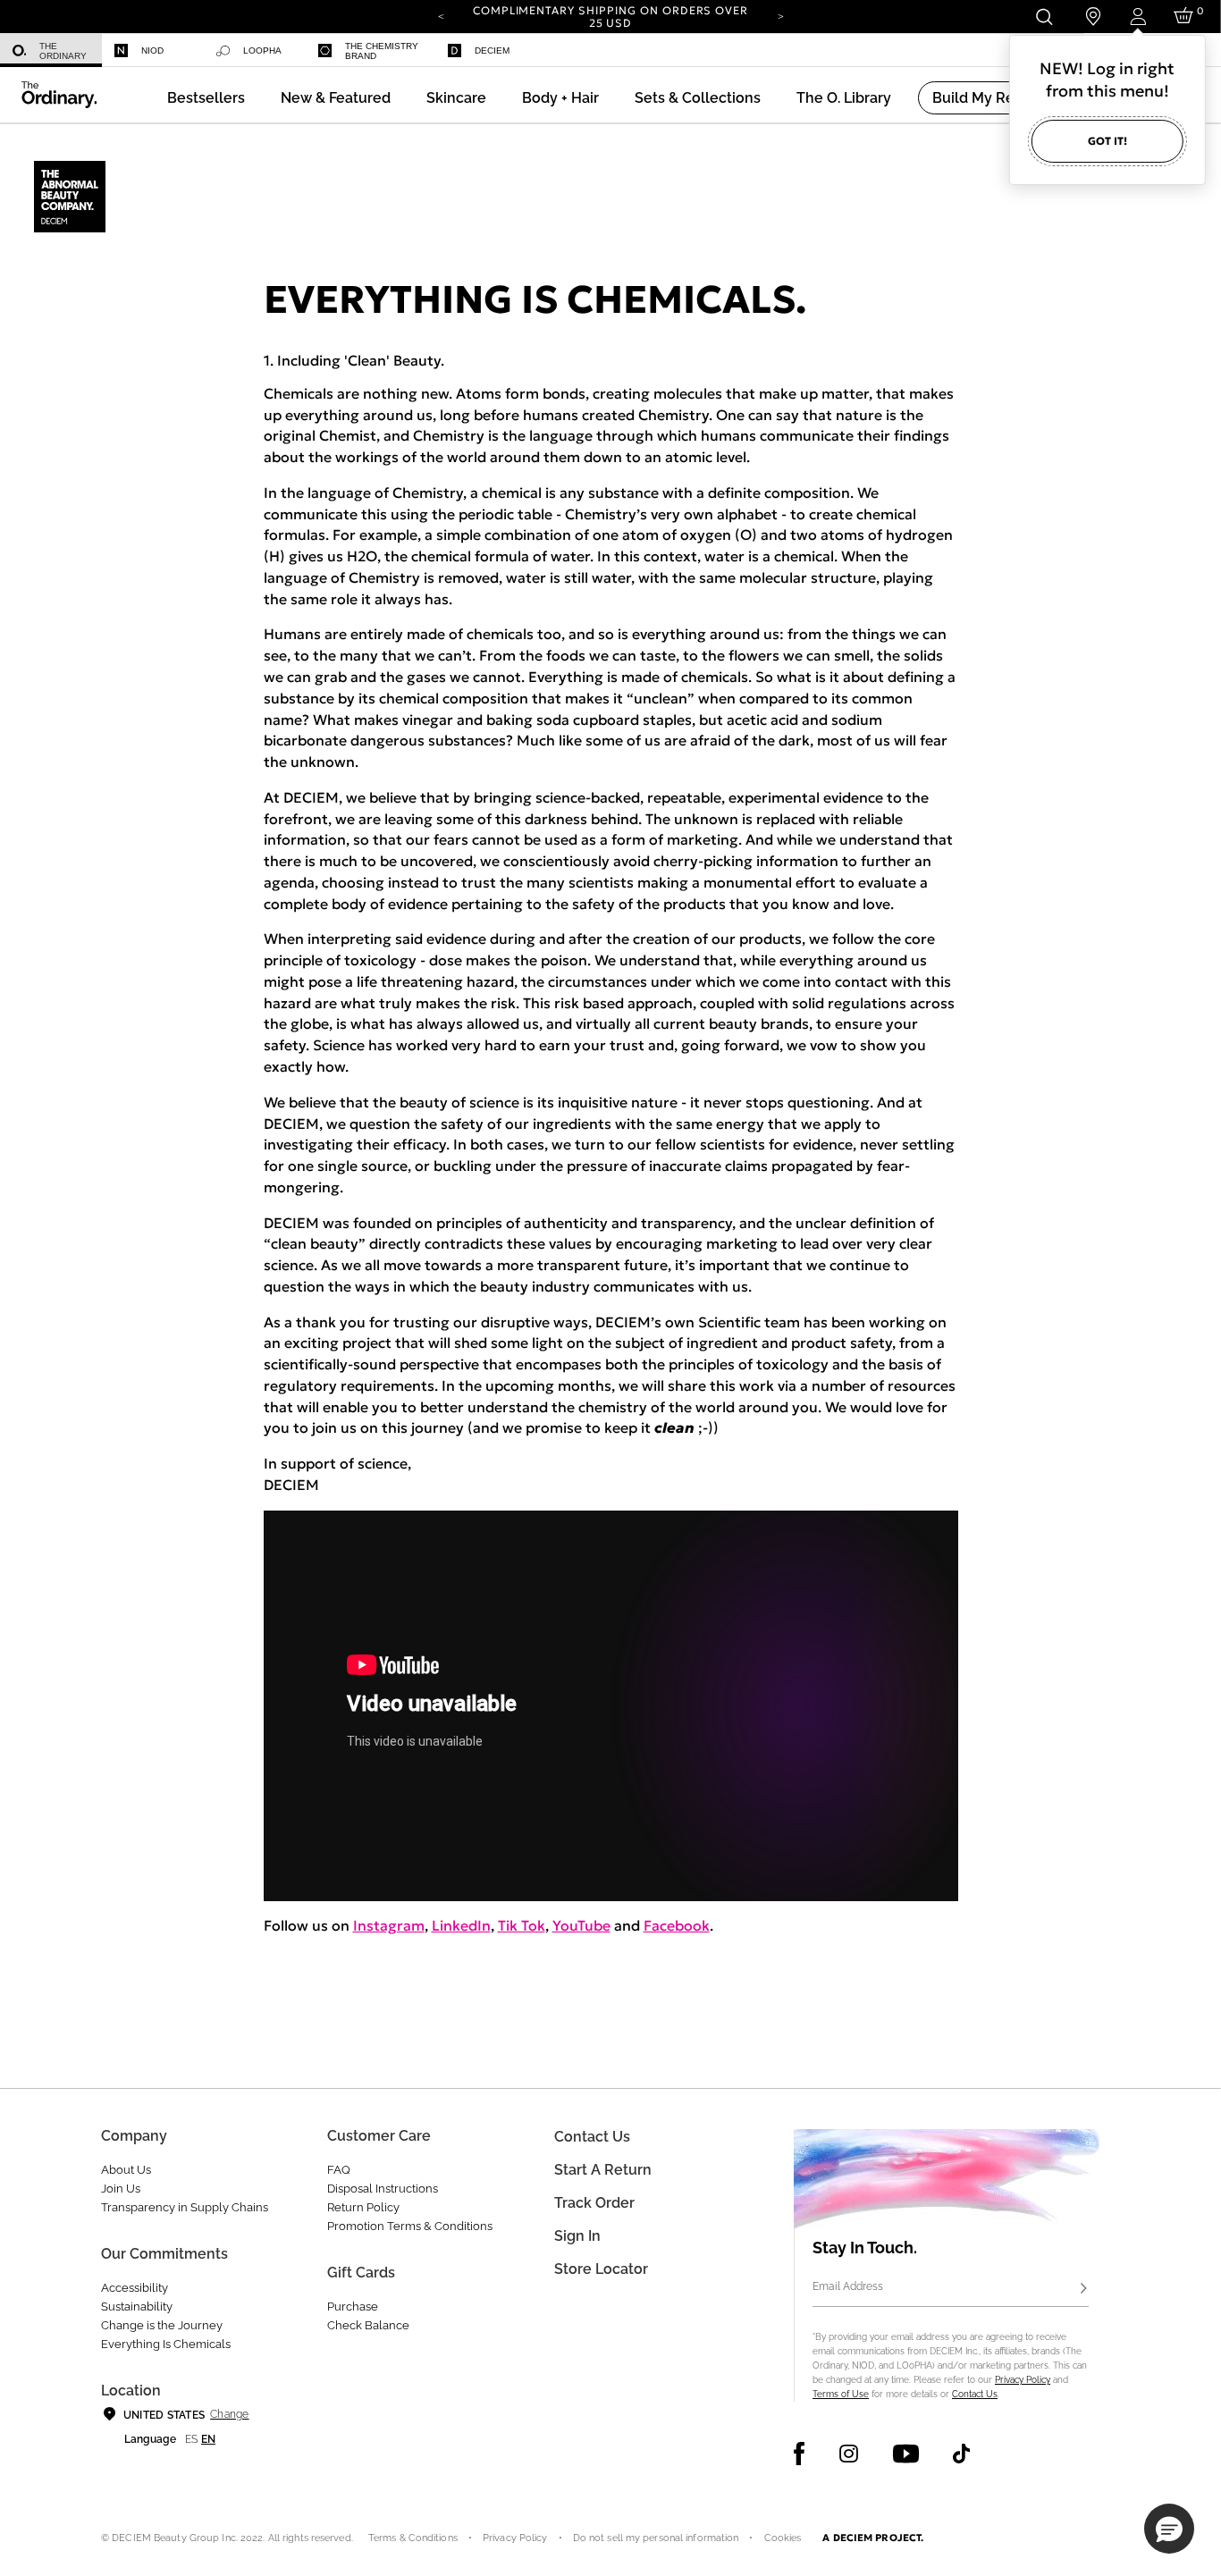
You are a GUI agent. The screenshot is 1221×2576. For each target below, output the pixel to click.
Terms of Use (841, 2394)
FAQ (339, 2170)
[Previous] (441, 15)
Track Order (594, 2203)
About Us (126, 2170)
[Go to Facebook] (800, 2454)
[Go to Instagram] (849, 2454)
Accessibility (135, 2288)
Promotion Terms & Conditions (410, 2226)
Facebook (677, 1925)
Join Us (121, 2189)
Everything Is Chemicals (166, 2344)
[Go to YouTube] (905, 2454)
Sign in (577, 2236)
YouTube (581, 1925)
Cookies (783, 2538)
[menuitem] (51, 51)
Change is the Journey (162, 2325)
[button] (336, 98)
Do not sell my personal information (656, 2538)
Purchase (353, 2307)
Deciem (492, 51)
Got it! (1107, 141)
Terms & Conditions (413, 2538)
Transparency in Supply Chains (185, 2207)
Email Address (848, 2286)
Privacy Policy (1023, 2380)
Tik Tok (522, 1925)
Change (229, 2414)
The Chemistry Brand (382, 51)
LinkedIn (461, 1925)
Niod (152, 51)
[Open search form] (1044, 17)
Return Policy (363, 2207)
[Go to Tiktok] (961, 2454)
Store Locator (601, 2269)
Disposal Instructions (383, 2189)
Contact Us (975, 2394)
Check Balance (368, 2325)
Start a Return (603, 2170)
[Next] (780, 15)
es (191, 2439)
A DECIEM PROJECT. (873, 2538)
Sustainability (137, 2307)
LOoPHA (262, 51)
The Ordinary (63, 51)
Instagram (389, 1925)
